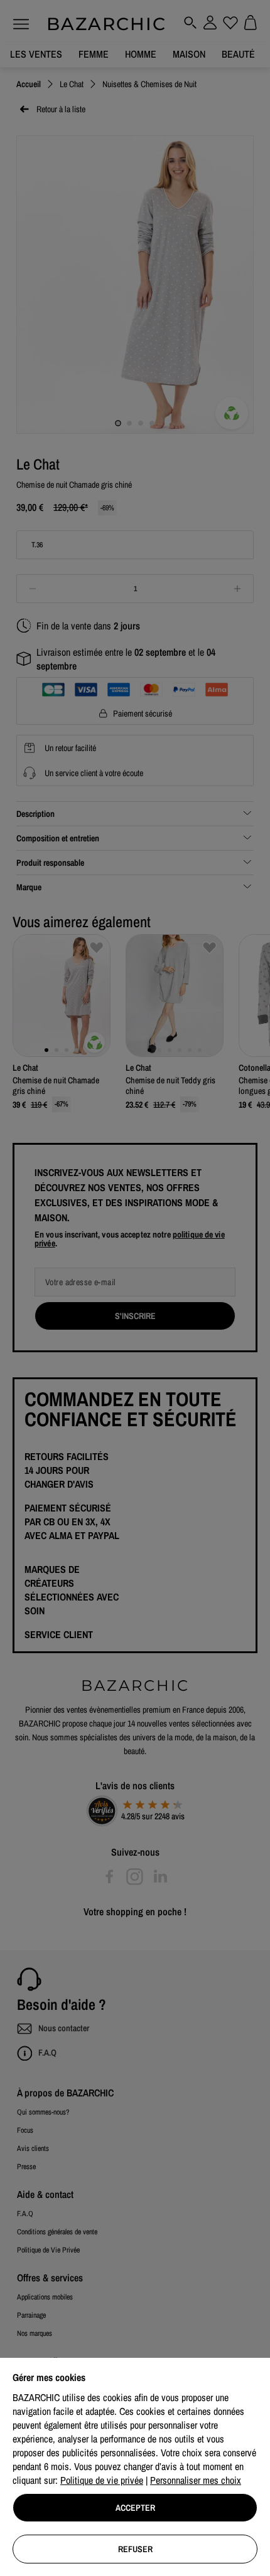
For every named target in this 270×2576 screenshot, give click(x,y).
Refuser (135, 2549)
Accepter (135, 2508)
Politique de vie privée (102, 2480)
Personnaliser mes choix (196, 2480)
